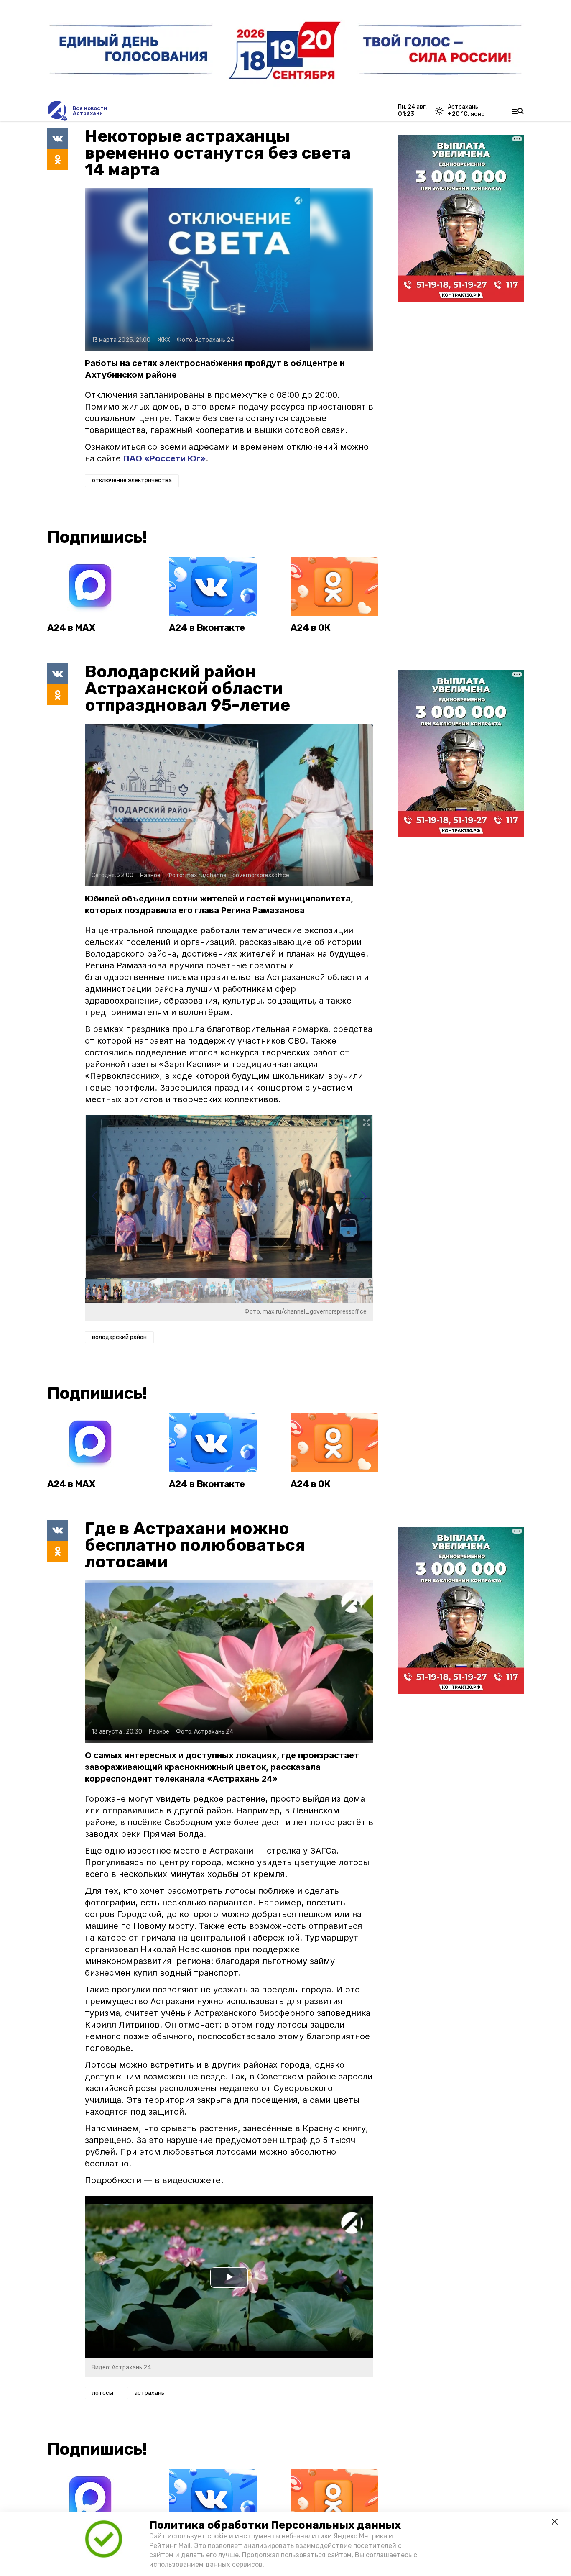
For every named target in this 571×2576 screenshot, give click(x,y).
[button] (363, 1196)
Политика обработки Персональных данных (275, 2525)
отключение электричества (132, 480)
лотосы (103, 2393)
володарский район (119, 1337)
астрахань (149, 2393)
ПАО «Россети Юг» (164, 458)
